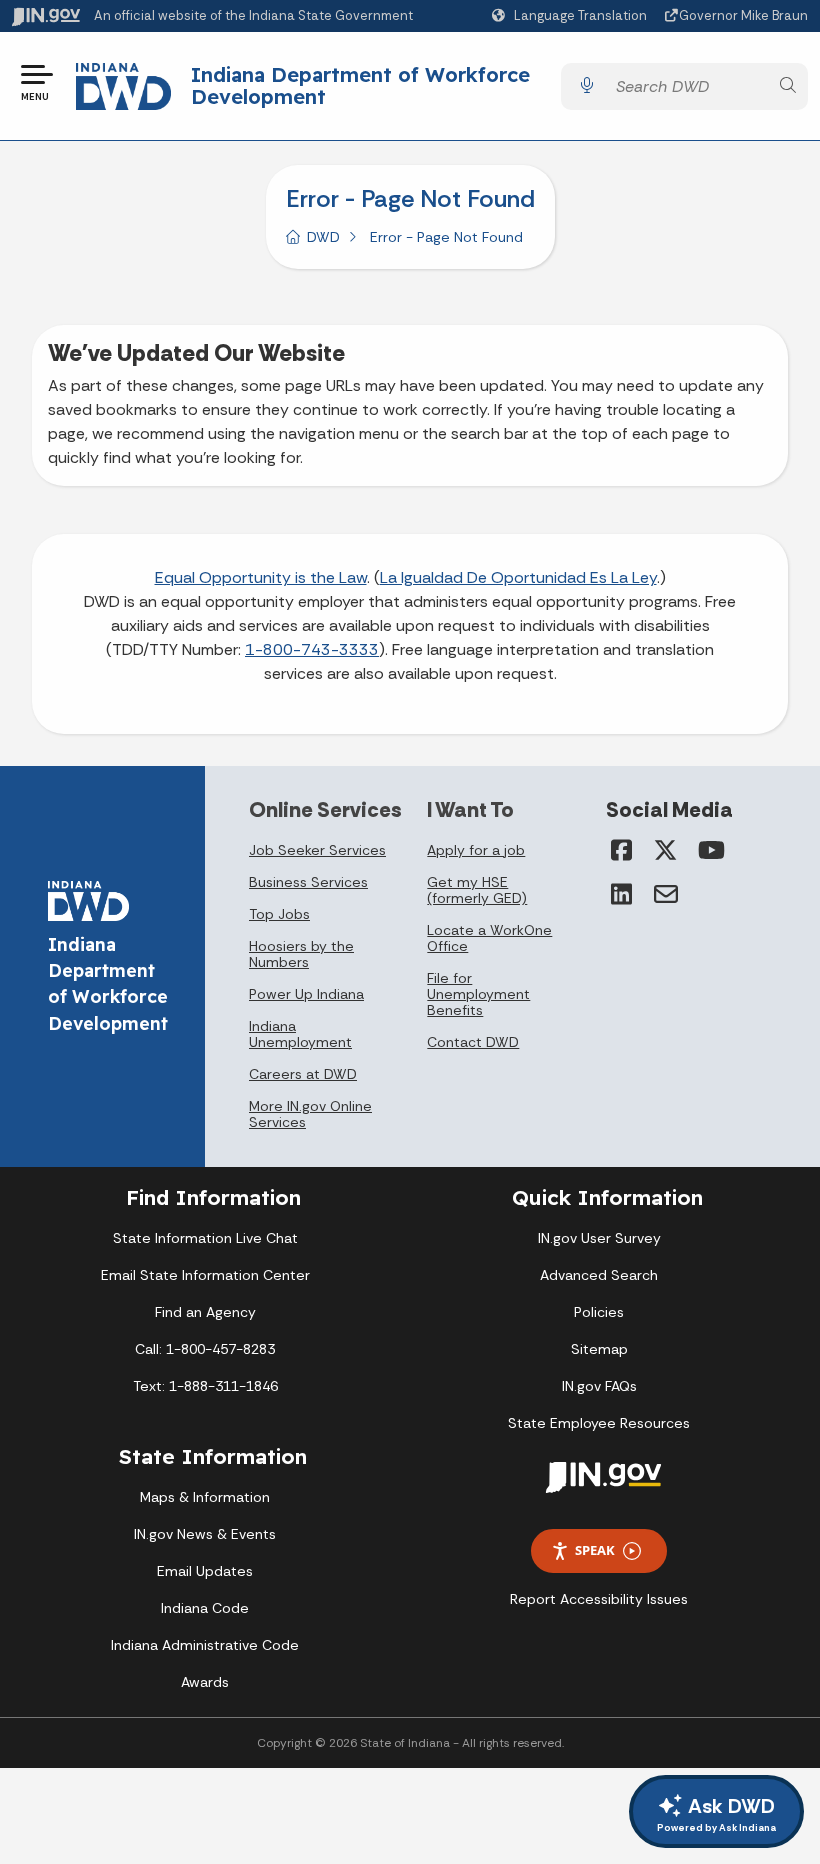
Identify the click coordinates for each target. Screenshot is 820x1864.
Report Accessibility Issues (599, 1599)
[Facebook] (622, 850)
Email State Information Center (205, 1275)
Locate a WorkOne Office (489, 938)
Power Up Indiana (306, 994)
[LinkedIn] (622, 894)
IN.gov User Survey (599, 1238)
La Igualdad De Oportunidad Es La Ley (518, 577)
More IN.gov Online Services (310, 1114)
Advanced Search (599, 1275)
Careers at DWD (303, 1074)
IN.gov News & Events (205, 1534)
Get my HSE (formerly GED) (477, 890)
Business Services (308, 882)
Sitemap (599, 1349)
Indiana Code (205, 1608)
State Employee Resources (599, 1423)
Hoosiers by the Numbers (301, 954)
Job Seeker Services (317, 850)
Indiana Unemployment (300, 1034)
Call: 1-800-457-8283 (205, 1349)
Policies (599, 1312)
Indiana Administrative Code (205, 1645)
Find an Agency (205, 1312)
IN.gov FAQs (599, 1386)
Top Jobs (279, 914)
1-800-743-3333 (312, 649)
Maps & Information (205, 1497)
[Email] (666, 894)
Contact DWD (473, 1042)
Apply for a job (476, 850)
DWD (323, 237)
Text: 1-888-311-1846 (205, 1386)
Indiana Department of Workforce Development (360, 85)
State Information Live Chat (205, 1238)
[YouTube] (710, 850)
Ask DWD (716, 1813)
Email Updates (205, 1571)
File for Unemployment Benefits (478, 994)
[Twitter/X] (666, 850)
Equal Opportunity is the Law (261, 577)
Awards (205, 1682)
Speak (595, 1550)
